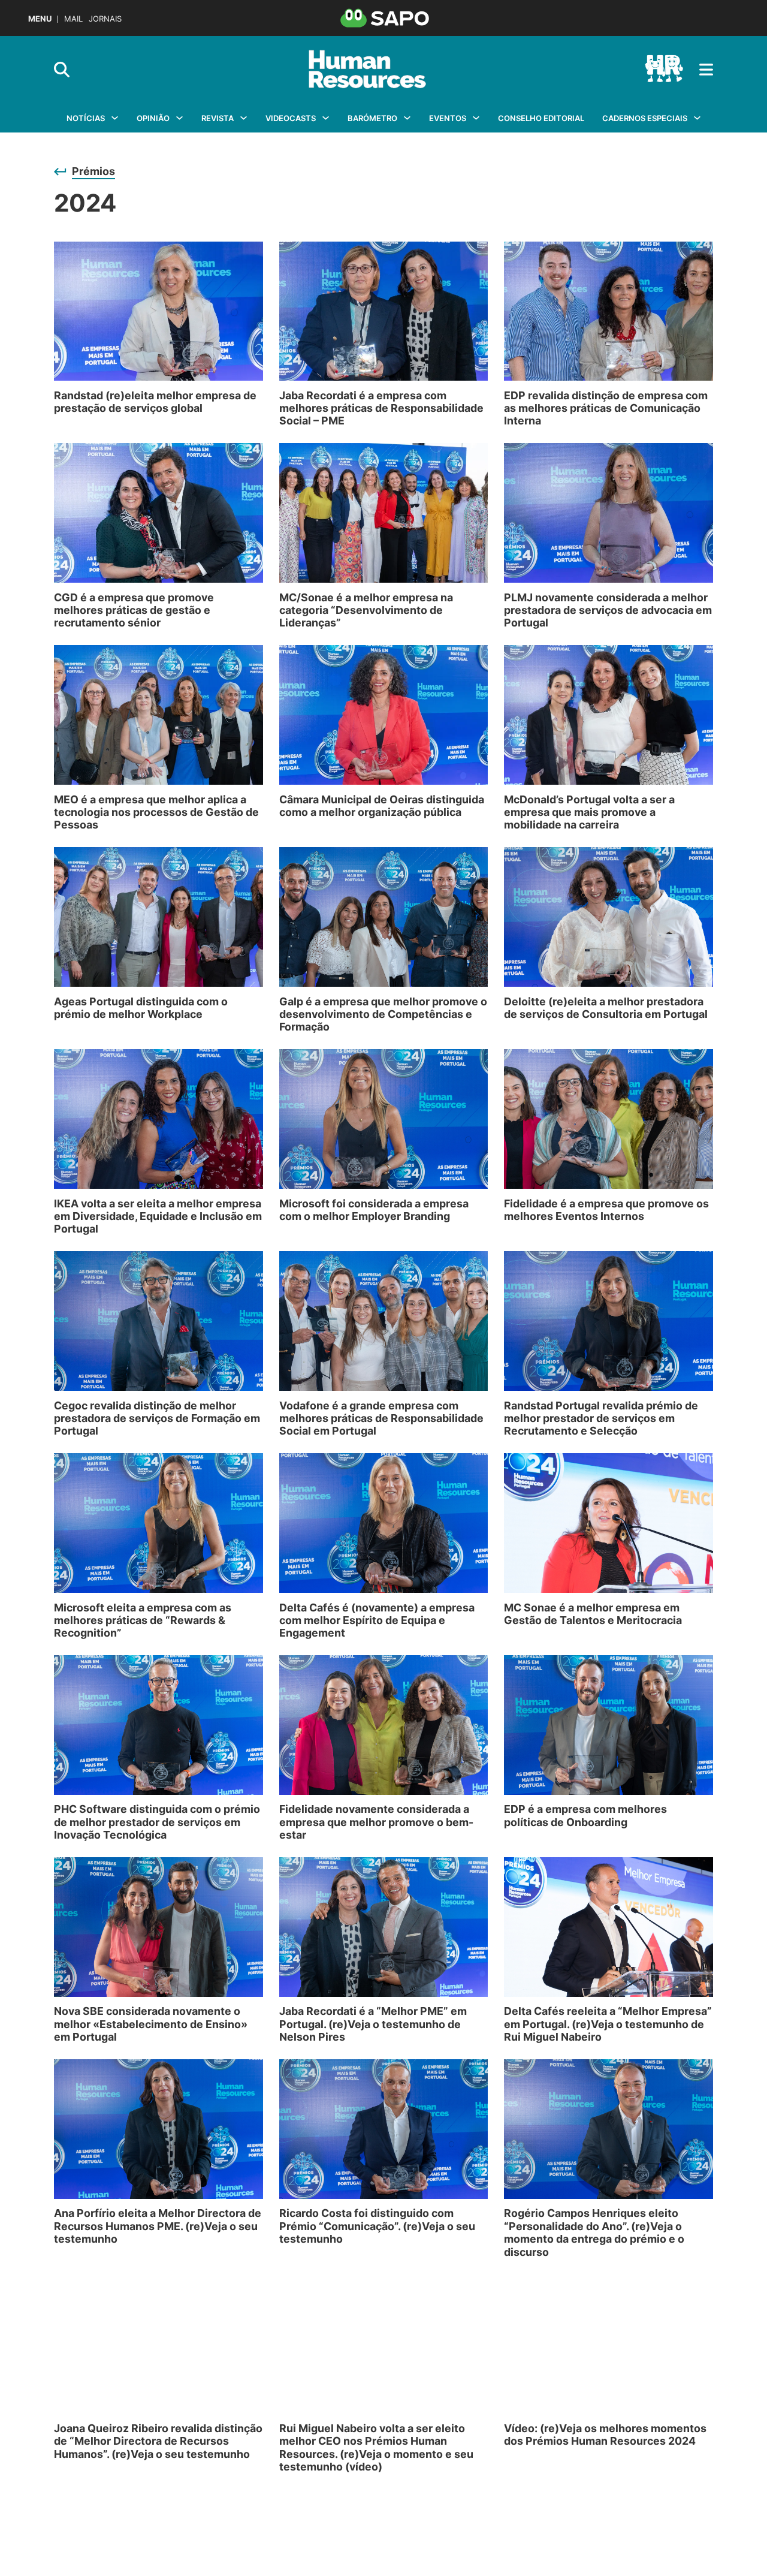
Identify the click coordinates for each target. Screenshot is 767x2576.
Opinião (153, 118)
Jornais (105, 19)
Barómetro (372, 118)
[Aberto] (706, 70)
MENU (40, 19)
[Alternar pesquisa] (62, 70)
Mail (73, 19)
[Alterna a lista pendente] (115, 118)
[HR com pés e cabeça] (664, 70)
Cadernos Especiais (645, 118)
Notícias (86, 118)
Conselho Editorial (541, 118)
